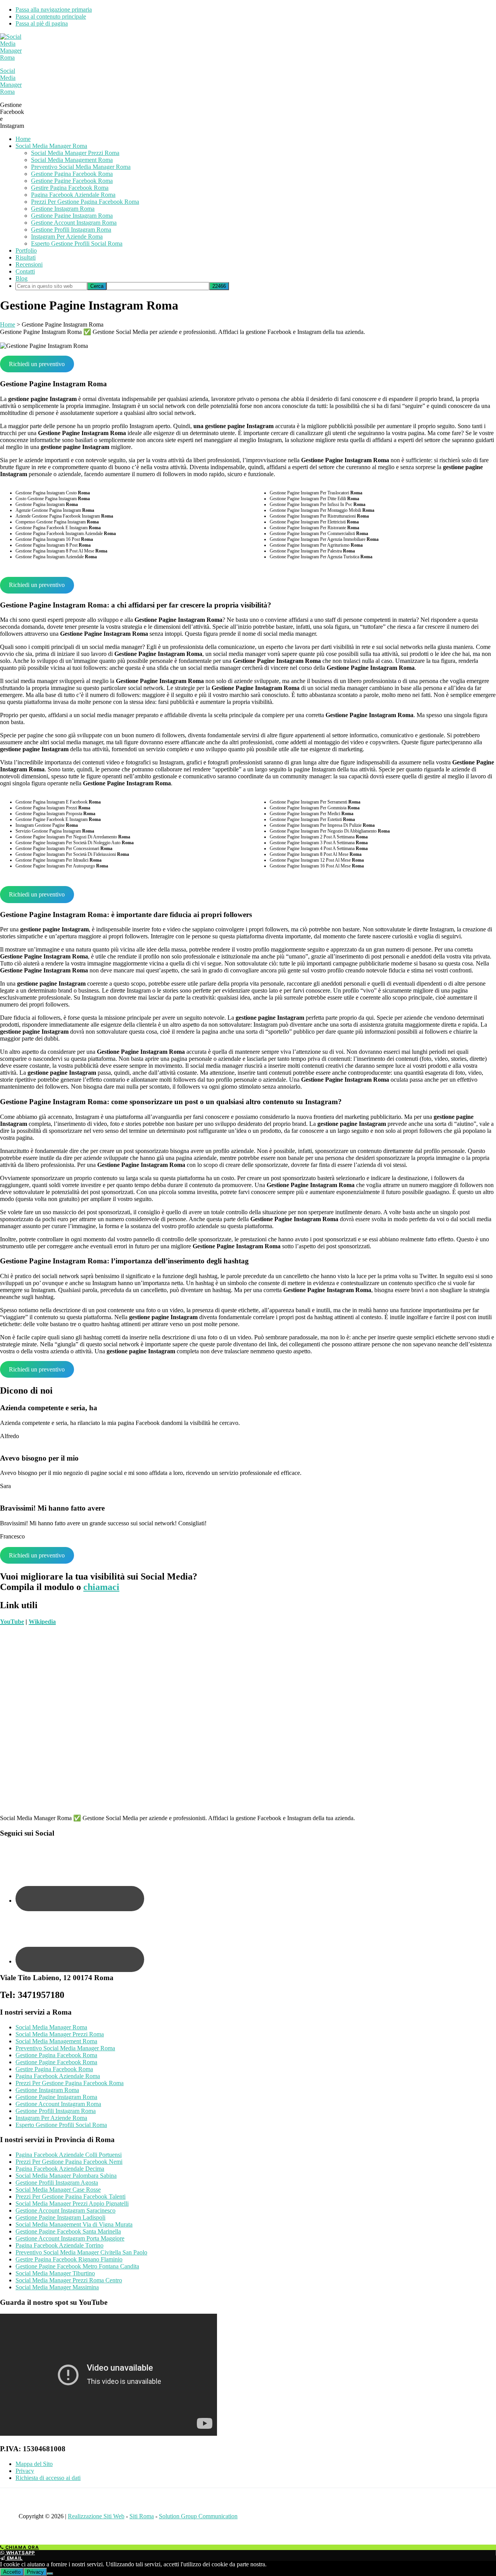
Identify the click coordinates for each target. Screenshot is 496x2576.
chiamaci (101, 1587)
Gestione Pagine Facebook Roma (56, 2062)
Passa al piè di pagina (42, 23)
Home (8, 324)
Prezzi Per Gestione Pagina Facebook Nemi (69, 2162)
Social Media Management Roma (56, 2041)
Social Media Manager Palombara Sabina (66, 2176)
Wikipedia (42, 1622)
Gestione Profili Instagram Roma (56, 2111)
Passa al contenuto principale (51, 16)
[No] (50, 2574)
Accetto (12, 2572)
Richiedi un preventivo (37, 364)
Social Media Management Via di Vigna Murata (74, 2224)
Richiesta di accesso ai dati (48, 2478)
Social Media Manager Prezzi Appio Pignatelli (72, 2203)
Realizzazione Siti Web (96, 2516)
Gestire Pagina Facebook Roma (54, 2069)
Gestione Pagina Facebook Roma (56, 2055)
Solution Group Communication (198, 2516)
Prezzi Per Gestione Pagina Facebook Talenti (71, 2197)
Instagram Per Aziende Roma (51, 2118)
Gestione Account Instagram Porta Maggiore (70, 2238)
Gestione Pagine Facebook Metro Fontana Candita (77, 2266)
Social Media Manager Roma (11, 81)
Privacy (25, 2471)
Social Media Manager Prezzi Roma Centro (69, 2280)
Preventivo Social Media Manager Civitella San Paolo (81, 2252)
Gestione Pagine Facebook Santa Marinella (68, 2231)
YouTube (12, 1622)
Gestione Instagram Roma (47, 2090)
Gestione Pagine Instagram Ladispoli (60, 2217)
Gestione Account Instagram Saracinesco (65, 2210)
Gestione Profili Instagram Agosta (57, 2183)
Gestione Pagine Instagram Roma (56, 2097)
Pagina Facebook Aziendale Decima (60, 2169)
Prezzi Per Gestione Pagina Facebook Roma (70, 2083)
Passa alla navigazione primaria (54, 9)
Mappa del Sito (34, 2464)
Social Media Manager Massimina (57, 2287)
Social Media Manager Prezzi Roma (60, 2034)
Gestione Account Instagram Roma (58, 2104)
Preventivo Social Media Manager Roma (65, 2048)
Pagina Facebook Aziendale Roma (58, 2076)
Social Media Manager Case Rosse (58, 2190)
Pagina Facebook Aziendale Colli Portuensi (69, 2155)
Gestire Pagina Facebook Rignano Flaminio (69, 2259)
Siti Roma (142, 2516)
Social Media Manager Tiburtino (55, 2273)
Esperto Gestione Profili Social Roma (61, 2125)
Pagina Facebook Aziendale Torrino (59, 2245)
